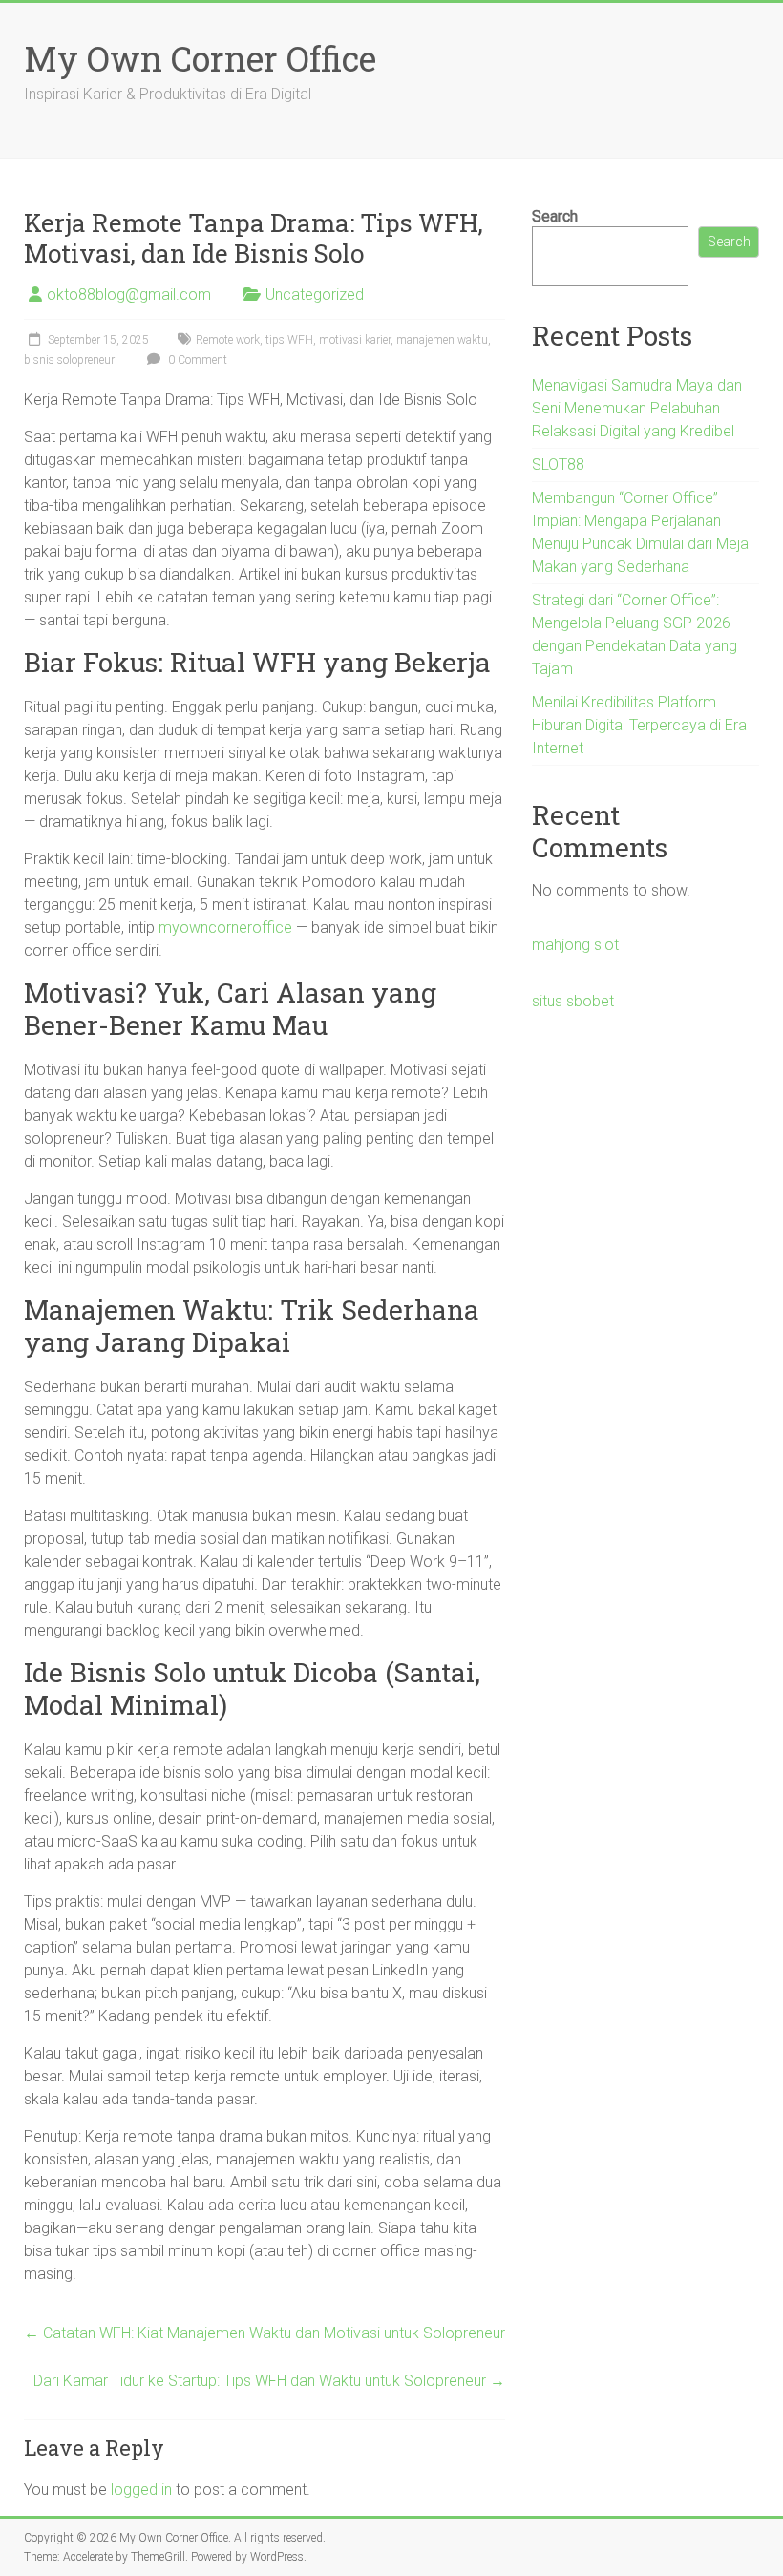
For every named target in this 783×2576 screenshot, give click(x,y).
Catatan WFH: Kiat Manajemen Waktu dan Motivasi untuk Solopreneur (265, 2333)
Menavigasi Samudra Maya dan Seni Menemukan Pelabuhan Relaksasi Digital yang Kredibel (637, 408)
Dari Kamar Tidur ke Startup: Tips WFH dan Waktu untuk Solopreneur (269, 2381)
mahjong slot (575, 945)
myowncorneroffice (225, 928)
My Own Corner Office (200, 58)
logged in (141, 2490)
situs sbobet (573, 1001)
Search (555, 216)
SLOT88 (558, 465)
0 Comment (196, 360)
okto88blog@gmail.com (129, 295)
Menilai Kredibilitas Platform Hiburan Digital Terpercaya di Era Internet (639, 725)
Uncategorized (315, 295)
